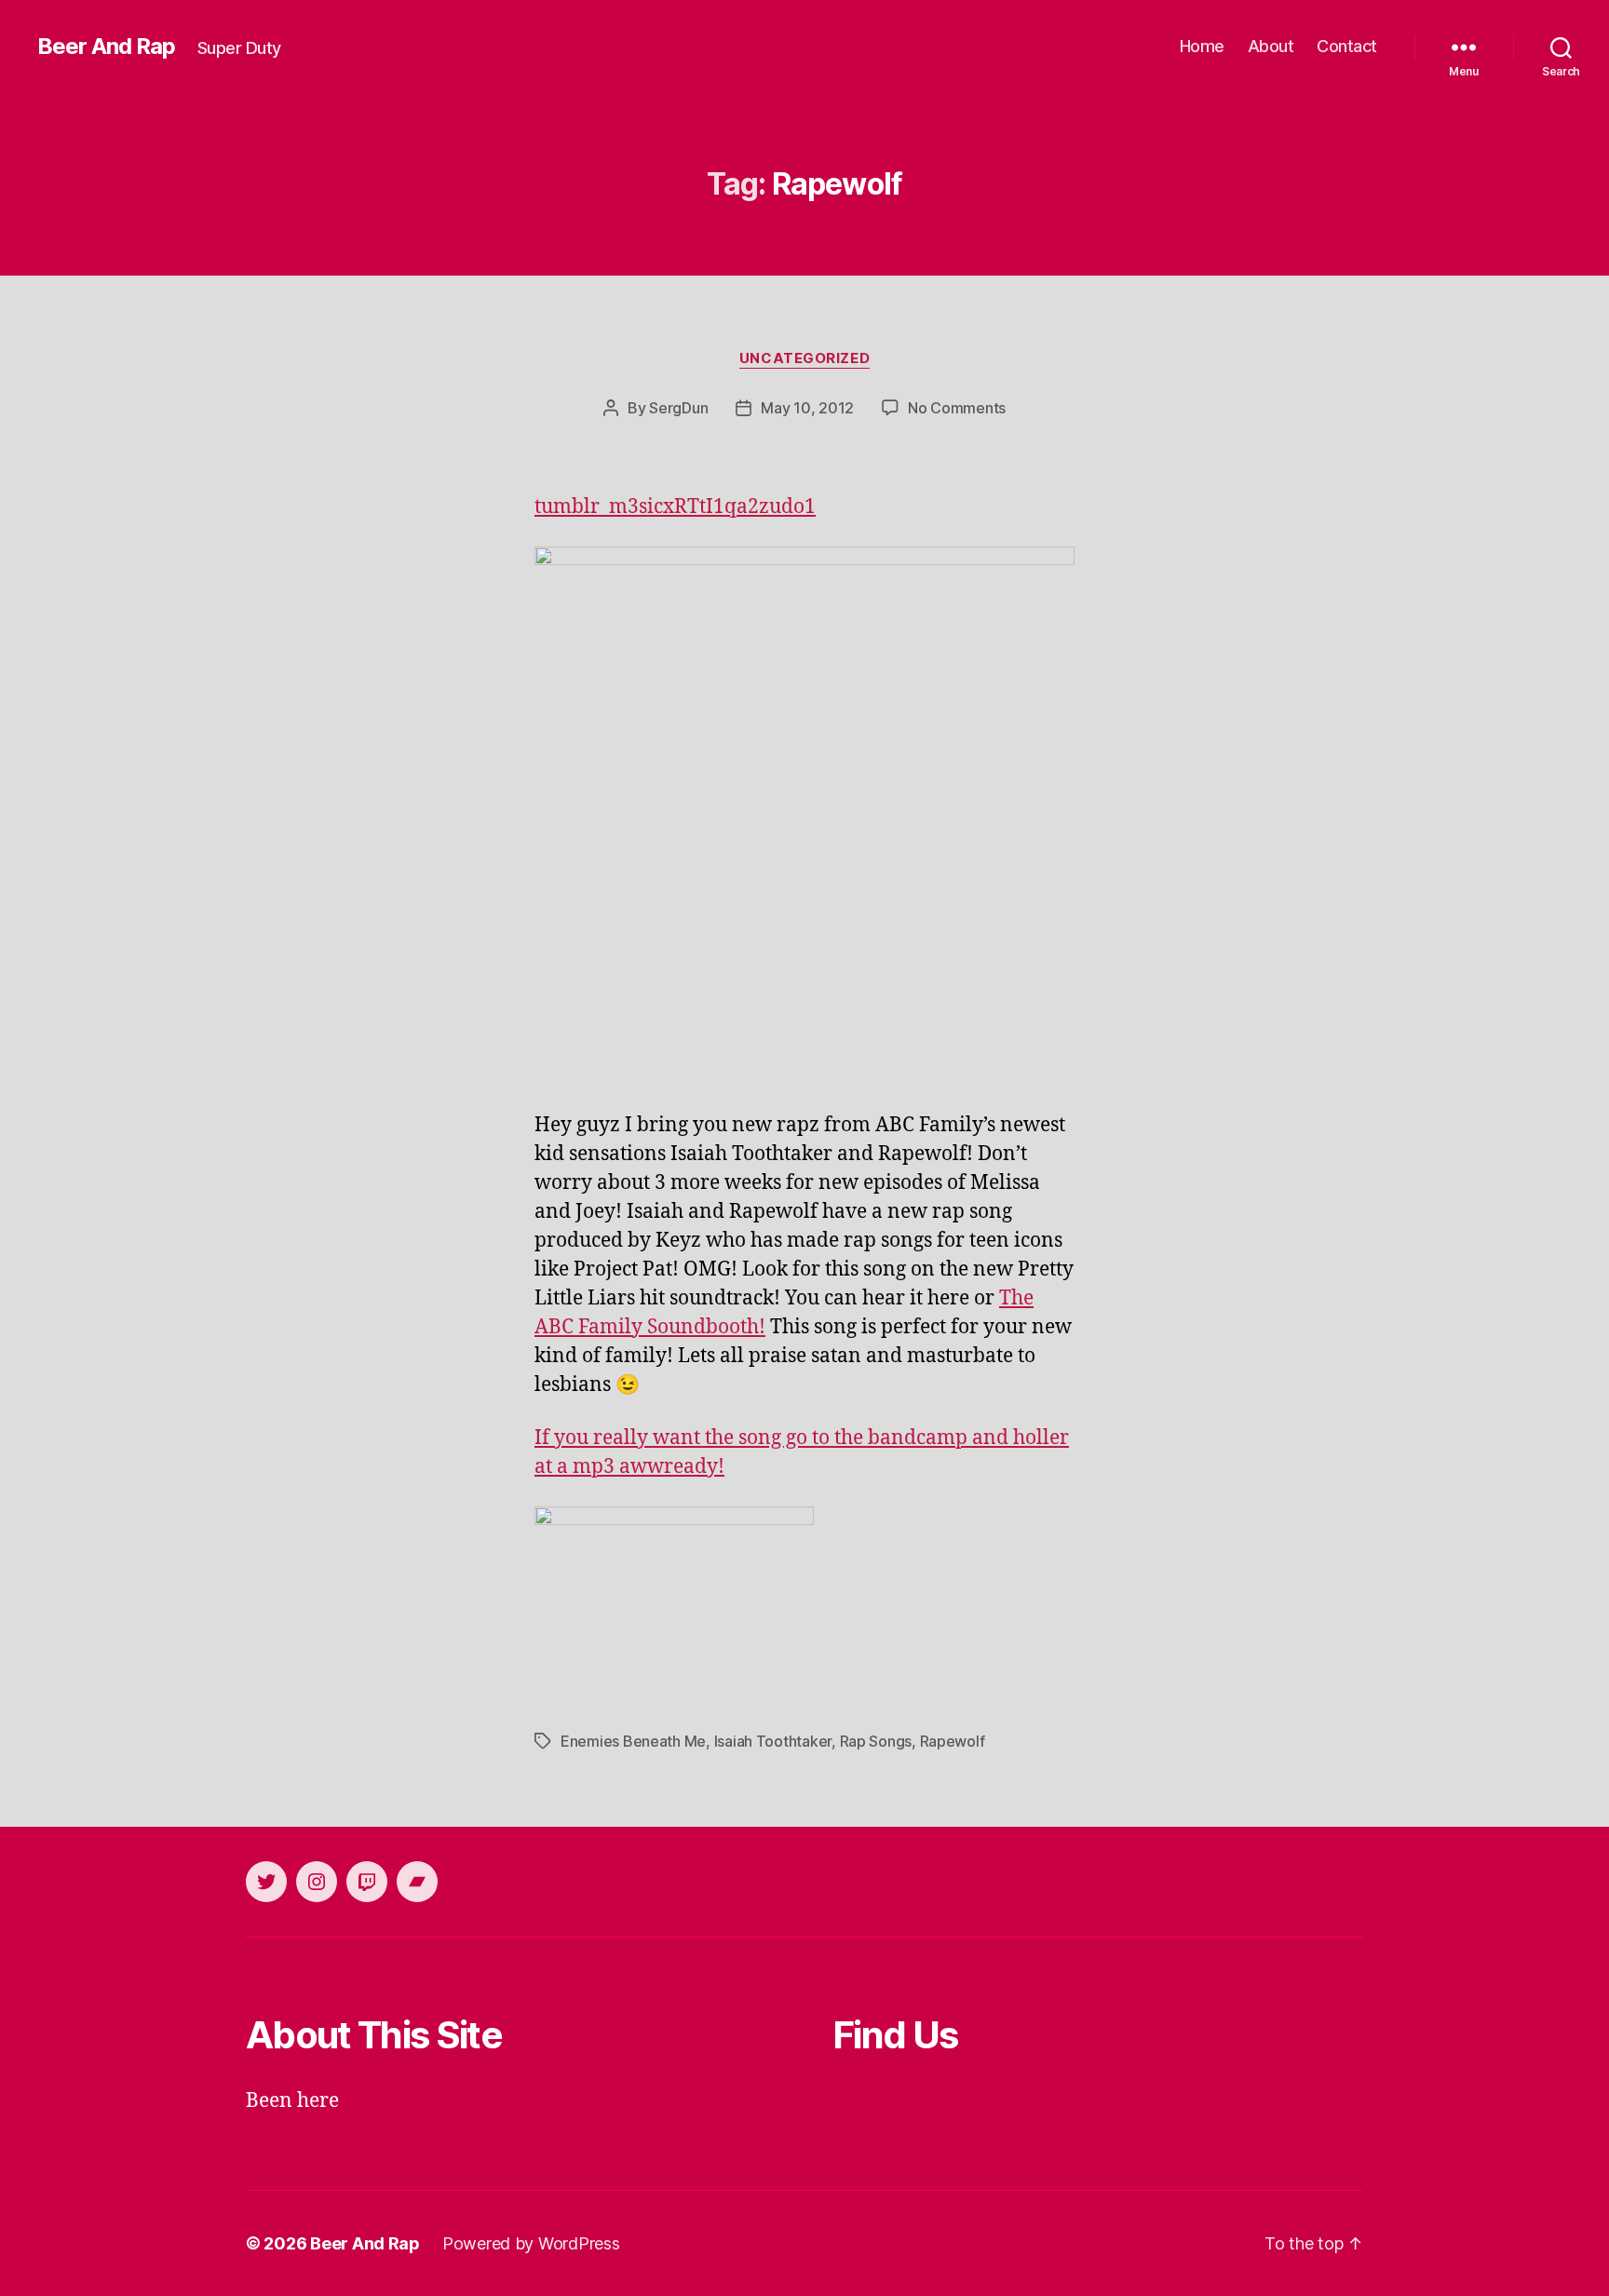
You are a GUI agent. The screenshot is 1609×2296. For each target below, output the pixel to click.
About (1271, 46)
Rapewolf (953, 1741)
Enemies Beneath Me (633, 1741)
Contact (1347, 46)
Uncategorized (804, 358)
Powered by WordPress (531, 2243)
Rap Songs (876, 1741)
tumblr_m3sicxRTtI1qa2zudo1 (675, 507)
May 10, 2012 (807, 408)
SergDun (678, 408)
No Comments (957, 408)
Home (1202, 46)
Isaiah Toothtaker (773, 1741)
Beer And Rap (106, 47)
